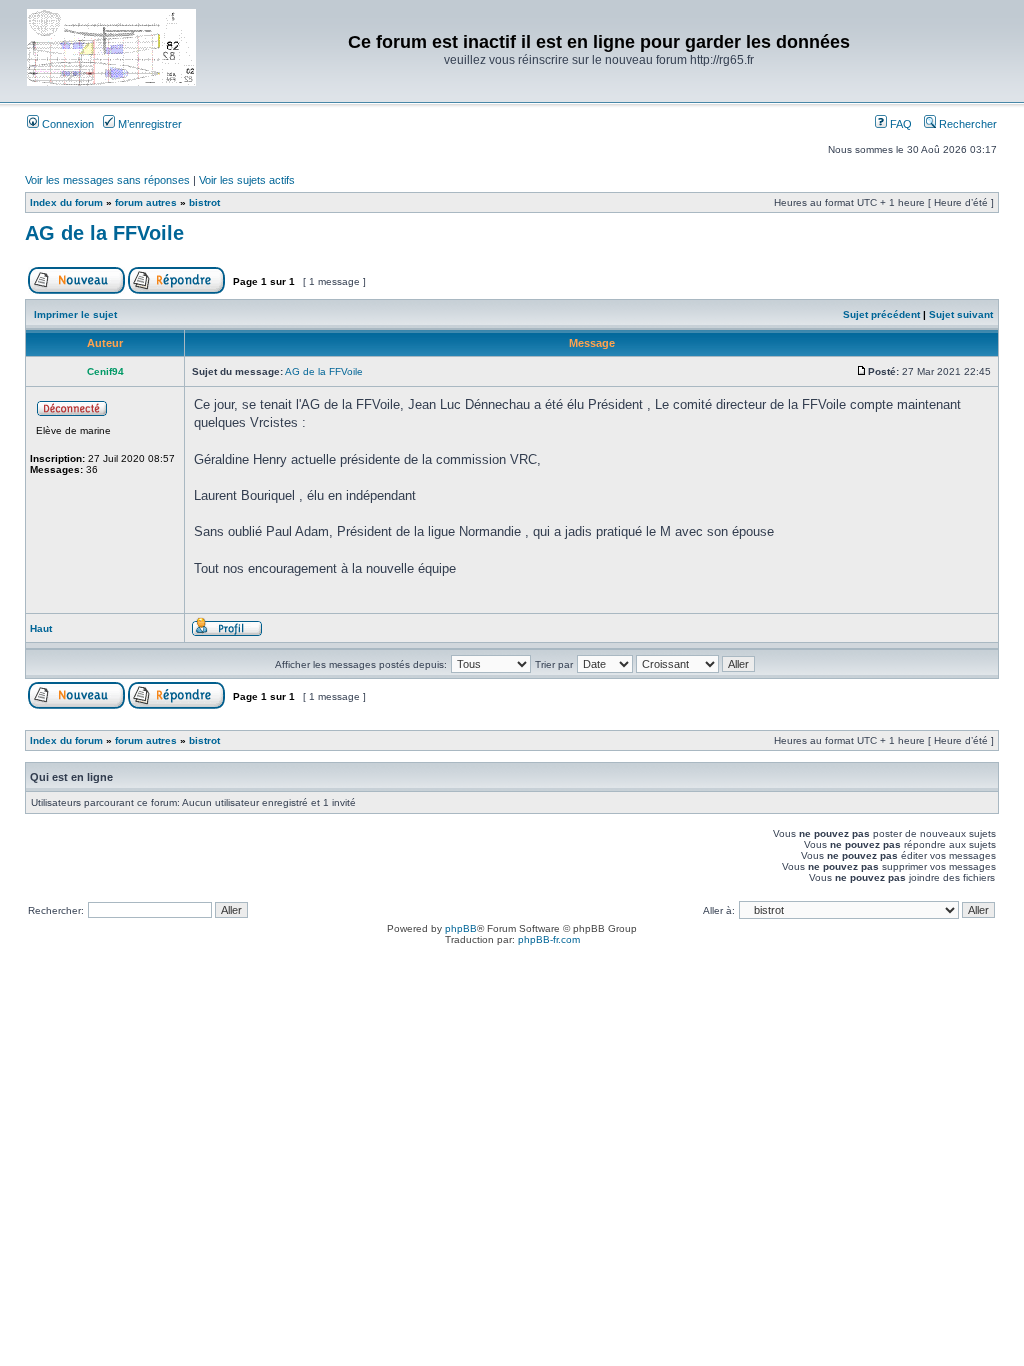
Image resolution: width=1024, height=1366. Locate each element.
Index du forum (66, 202)
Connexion (66, 124)
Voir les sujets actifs (247, 180)
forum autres (146, 202)
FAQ (899, 124)
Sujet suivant (961, 314)
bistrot (204, 202)
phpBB (461, 928)
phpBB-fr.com (549, 939)
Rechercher (966, 124)
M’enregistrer (148, 124)
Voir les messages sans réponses (107, 180)
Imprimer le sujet (75, 314)
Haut (41, 628)
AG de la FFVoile (104, 233)
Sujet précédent (881, 314)
